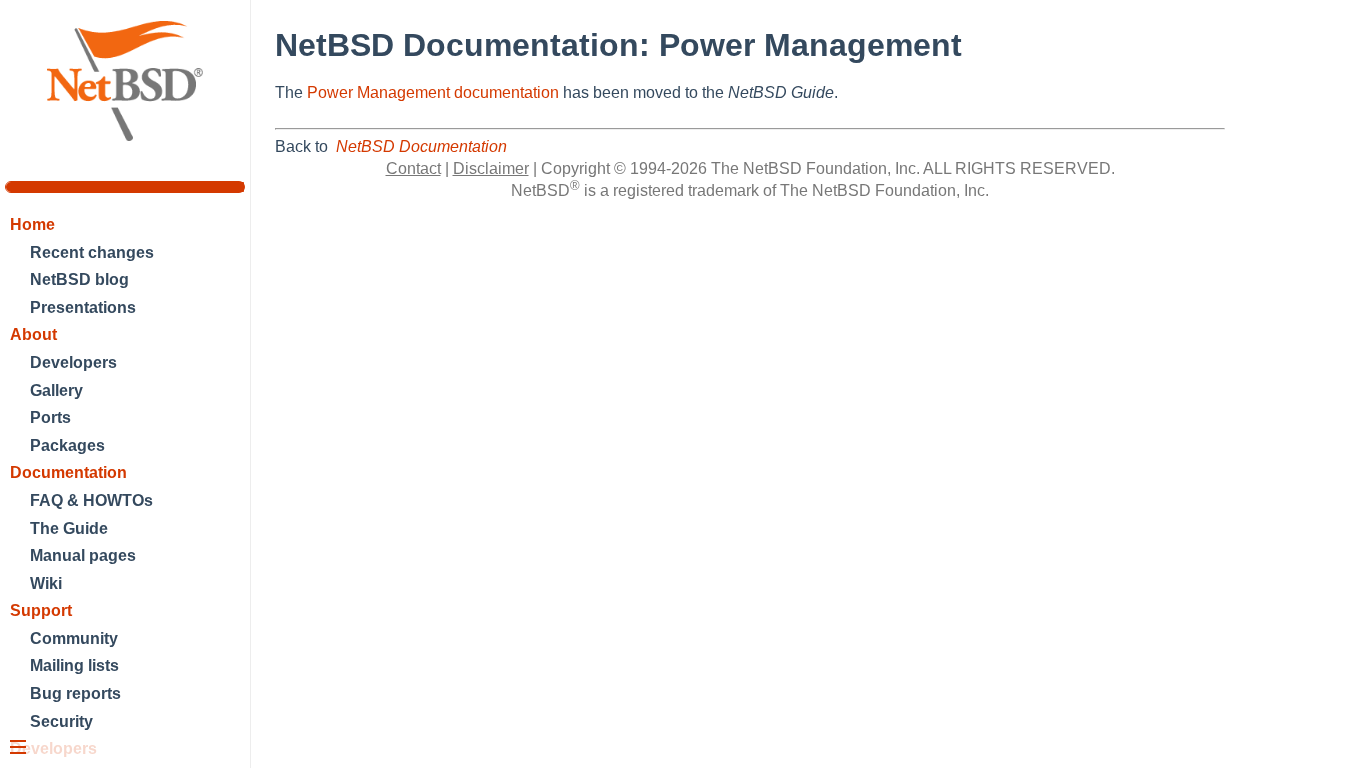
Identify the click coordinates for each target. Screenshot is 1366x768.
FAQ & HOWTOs (91, 500)
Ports (50, 417)
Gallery (56, 390)
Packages (67, 445)
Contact (413, 168)
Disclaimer (491, 168)
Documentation (68, 472)
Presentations (83, 307)
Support (41, 610)
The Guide (69, 528)
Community (74, 638)
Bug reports (75, 693)
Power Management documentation (433, 92)
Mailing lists (74, 665)
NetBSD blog (79, 279)
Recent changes (92, 252)
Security (61, 721)
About (33, 334)
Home (32, 224)
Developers (73, 362)
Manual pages (83, 555)
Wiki (46, 583)
